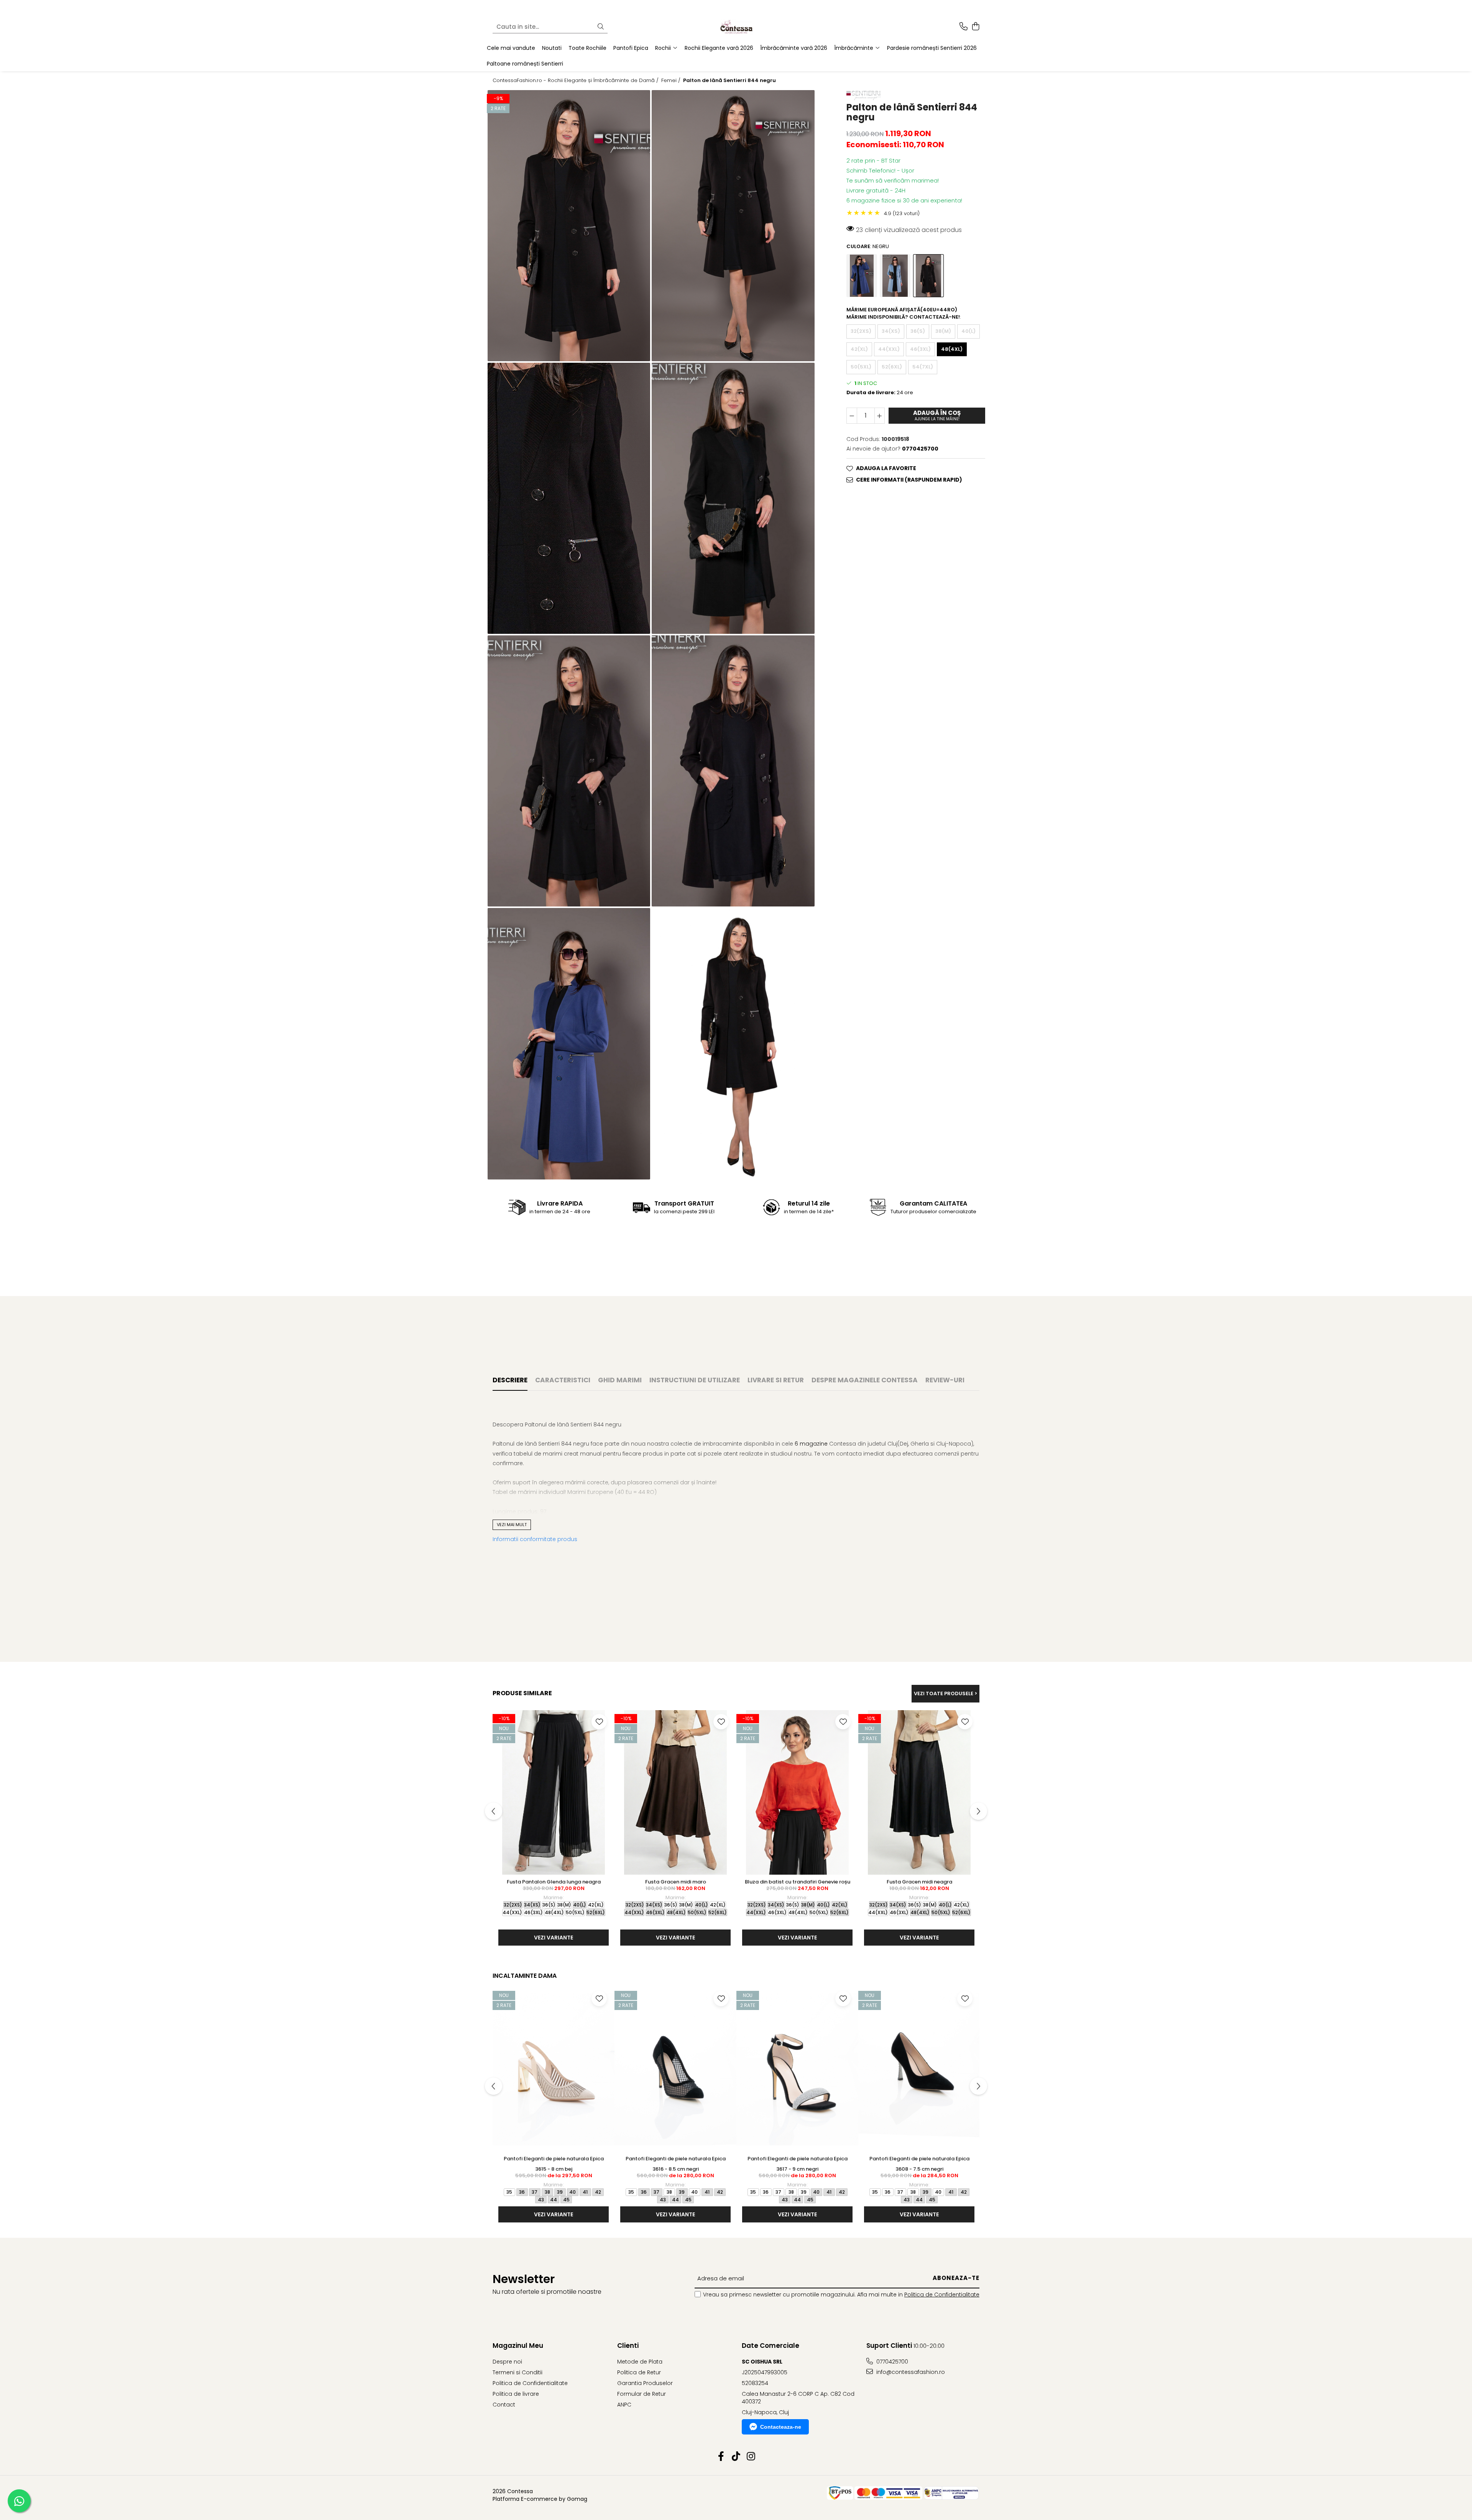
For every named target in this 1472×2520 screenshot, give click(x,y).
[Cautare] (601, 27)
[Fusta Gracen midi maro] (675, 1792)
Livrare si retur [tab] (776, 1380)
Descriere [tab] (510, 1380)
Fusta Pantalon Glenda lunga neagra (554, 1882)
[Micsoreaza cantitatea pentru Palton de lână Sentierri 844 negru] (852, 416)
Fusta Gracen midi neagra (919, 1882)
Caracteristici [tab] (563, 1380)
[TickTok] (736, 2457)
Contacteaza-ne (781, 2427)
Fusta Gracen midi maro (676, 1882)
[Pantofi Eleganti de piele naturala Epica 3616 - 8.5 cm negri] (675, 2069)
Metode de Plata (640, 2362)
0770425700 (891, 2362)
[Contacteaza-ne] (964, 27)
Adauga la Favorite (886, 468)
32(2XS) (861, 331)
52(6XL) (892, 367)
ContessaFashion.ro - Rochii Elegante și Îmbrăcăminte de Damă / (576, 81)
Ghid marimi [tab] (620, 1380)
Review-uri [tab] (945, 1380)
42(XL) (859, 349)
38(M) (943, 331)
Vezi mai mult (512, 1525)
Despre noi (507, 2362)
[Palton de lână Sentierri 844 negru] (569, 226)
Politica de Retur (639, 2372)
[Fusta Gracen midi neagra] (919, 1792)
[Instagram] (751, 2457)
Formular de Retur (642, 2394)
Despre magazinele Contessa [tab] (865, 1380)
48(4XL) (952, 349)
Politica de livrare (516, 2394)
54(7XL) (923, 367)
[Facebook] (721, 2457)
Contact (504, 2405)
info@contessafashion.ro (910, 2372)
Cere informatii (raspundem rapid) (909, 480)
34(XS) (891, 331)
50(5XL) (861, 367)
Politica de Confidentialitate (942, 2295)
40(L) (968, 331)
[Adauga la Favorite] (599, 1722)
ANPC (624, 2405)
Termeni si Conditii (517, 2372)
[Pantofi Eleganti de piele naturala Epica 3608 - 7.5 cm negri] (919, 2069)
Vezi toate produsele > (945, 1693)
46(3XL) (920, 349)
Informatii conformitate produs (535, 1539)
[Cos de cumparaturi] (975, 27)
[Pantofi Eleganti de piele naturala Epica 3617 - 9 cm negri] (797, 2069)
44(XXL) (889, 349)
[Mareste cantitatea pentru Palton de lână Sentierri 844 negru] (880, 416)
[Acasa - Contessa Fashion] (736, 27)
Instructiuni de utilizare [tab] (695, 1380)
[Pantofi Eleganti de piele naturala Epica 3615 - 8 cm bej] (554, 2069)
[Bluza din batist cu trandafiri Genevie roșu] (797, 1792)
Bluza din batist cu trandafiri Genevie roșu (798, 1882)
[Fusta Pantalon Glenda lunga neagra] (554, 1792)
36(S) (918, 331)
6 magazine (811, 1444)
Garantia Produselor (645, 2383)
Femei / (672, 81)
